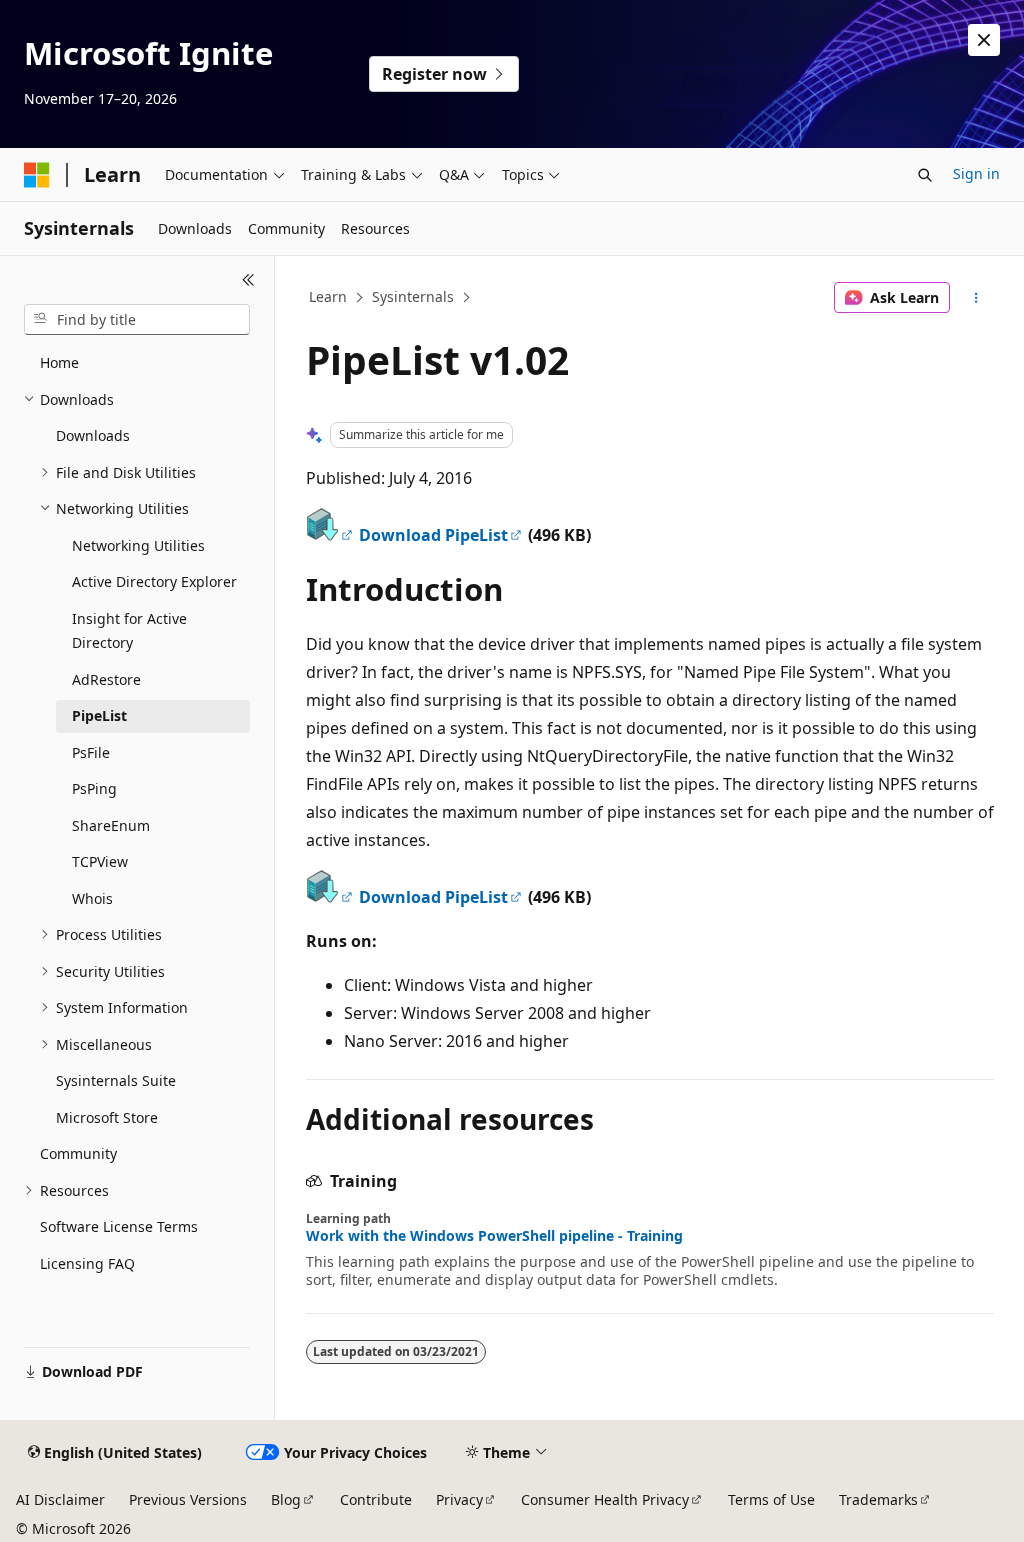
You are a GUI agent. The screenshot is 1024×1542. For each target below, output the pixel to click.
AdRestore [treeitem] (106, 679)
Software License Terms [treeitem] (119, 1226)
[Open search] (925, 175)
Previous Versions (188, 1499)
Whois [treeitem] (92, 898)
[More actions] (975, 298)
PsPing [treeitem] (94, 788)
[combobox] (137, 320)
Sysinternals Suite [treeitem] (116, 1080)
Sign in (976, 173)
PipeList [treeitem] (99, 715)
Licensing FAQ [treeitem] (87, 1263)
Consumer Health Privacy (605, 1499)
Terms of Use (771, 1499)
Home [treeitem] (59, 362)
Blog (286, 1499)
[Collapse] (248, 280)
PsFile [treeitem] (91, 752)
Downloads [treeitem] (93, 435)
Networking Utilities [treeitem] (138, 545)
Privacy (459, 1499)
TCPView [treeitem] (100, 861)
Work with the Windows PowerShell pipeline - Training (494, 1236)
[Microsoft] (37, 175)
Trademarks (878, 1499)
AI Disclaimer (60, 1499)
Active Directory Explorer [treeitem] (154, 581)
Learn (328, 296)
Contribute (376, 1499)
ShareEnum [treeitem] (111, 825)
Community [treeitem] (78, 1153)
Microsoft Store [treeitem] (107, 1117)
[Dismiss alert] (984, 40)
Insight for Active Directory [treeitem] (129, 631)
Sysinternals (413, 296)
